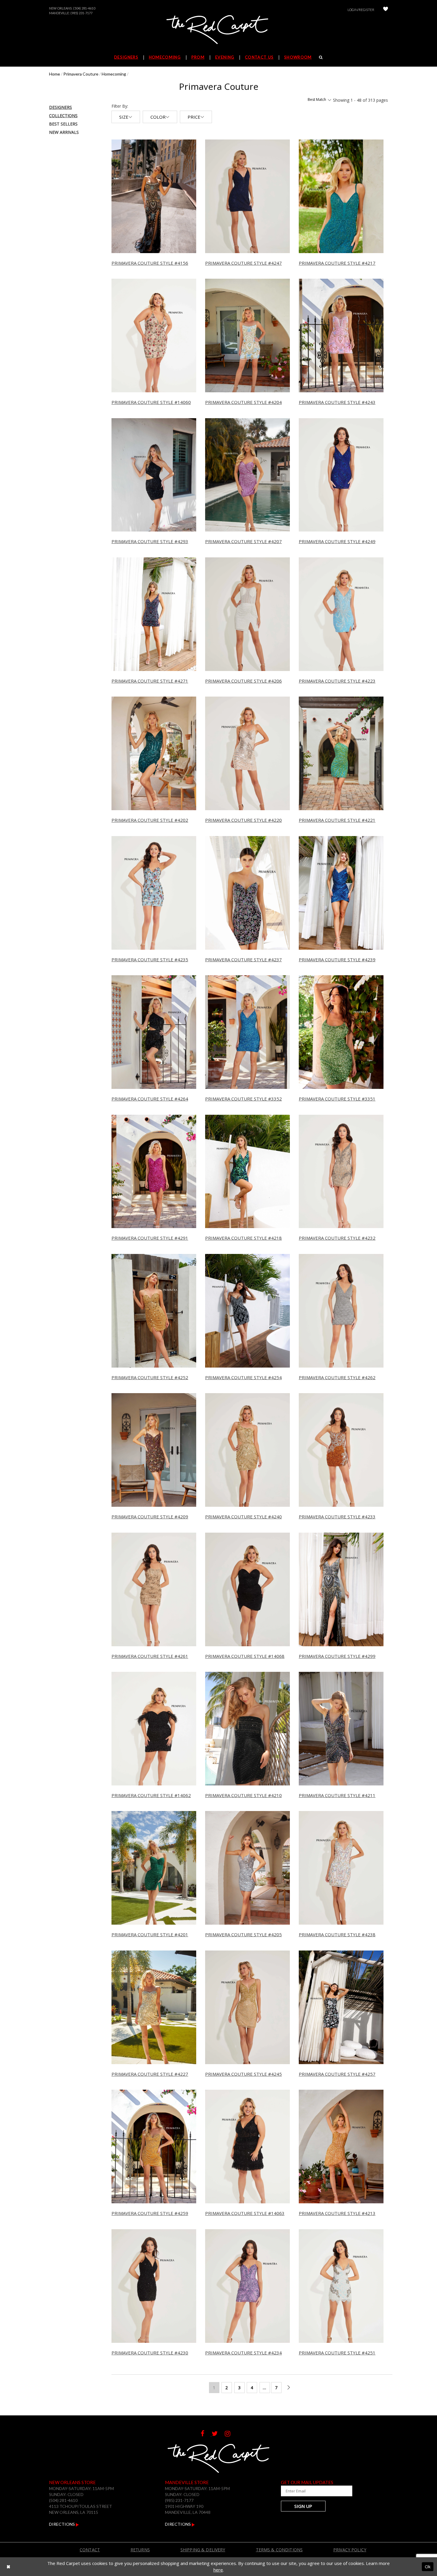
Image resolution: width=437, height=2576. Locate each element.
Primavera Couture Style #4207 (243, 541)
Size (124, 117)
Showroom (298, 57)
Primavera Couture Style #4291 (150, 1238)
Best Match (317, 100)
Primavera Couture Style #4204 (243, 402)
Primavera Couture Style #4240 (243, 1517)
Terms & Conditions (279, 2550)
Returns (140, 2550)
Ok (428, 2566)
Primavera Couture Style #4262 (337, 1377)
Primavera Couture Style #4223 (337, 681)
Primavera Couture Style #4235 (150, 959)
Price (194, 117)
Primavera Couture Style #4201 (150, 1934)
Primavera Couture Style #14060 (151, 402)
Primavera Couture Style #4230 (150, 2353)
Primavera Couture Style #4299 (337, 1656)
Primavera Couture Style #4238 (337, 1934)
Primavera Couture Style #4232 (337, 1238)
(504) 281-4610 (84, 8)
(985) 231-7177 (81, 13)
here (218, 2570)
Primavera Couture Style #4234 (243, 2353)
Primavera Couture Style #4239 (337, 959)
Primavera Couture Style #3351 (337, 1099)
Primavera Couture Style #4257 (337, 2074)
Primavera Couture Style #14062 (151, 1795)
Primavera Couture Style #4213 (337, 2213)
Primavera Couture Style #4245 (243, 2074)
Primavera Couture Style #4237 (243, 959)
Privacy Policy (350, 2550)
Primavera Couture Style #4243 (337, 402)
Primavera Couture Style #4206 (243, 681)
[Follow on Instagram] (231, 2434)
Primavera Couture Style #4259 (150, 2213)
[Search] (321, 57)
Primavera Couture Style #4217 (337, 263)
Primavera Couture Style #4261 (150, 1656)
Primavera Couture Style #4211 (337, 1795)
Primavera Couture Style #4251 (337, 2353)
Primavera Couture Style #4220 (243, 820)
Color (158, 117)
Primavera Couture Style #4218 (243, 1238)
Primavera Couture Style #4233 (337, 1517)
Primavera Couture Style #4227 (150, 2074)
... (265, 2388)
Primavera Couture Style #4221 (337, 820)
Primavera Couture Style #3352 (243, 1099)
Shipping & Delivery (203, 2550)
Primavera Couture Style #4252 (150, 1377)
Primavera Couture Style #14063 (245, 2213)
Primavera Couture (81, 74)
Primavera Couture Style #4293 (150, 541)
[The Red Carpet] (218, 30)
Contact (90, 2550)
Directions (62, 2524)
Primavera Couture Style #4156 (150, 263)
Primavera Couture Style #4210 (243, 1795)
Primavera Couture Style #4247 (243, 263)
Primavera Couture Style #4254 (243, 1377)
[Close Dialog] (8, 2567)
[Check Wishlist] (386, 10)
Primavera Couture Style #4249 (337, 541)
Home (55, 74)
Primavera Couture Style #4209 (150, 1517)
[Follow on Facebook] (206, 2434)
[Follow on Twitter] (218, 2434)
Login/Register (361, 10)
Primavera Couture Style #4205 (243, 1934)
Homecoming (114, 74)
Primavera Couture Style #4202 (150, 820)
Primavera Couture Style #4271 (150, 681)
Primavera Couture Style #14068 (245, 1656)
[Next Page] (289, 2388)
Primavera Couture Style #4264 (150, 1099)
